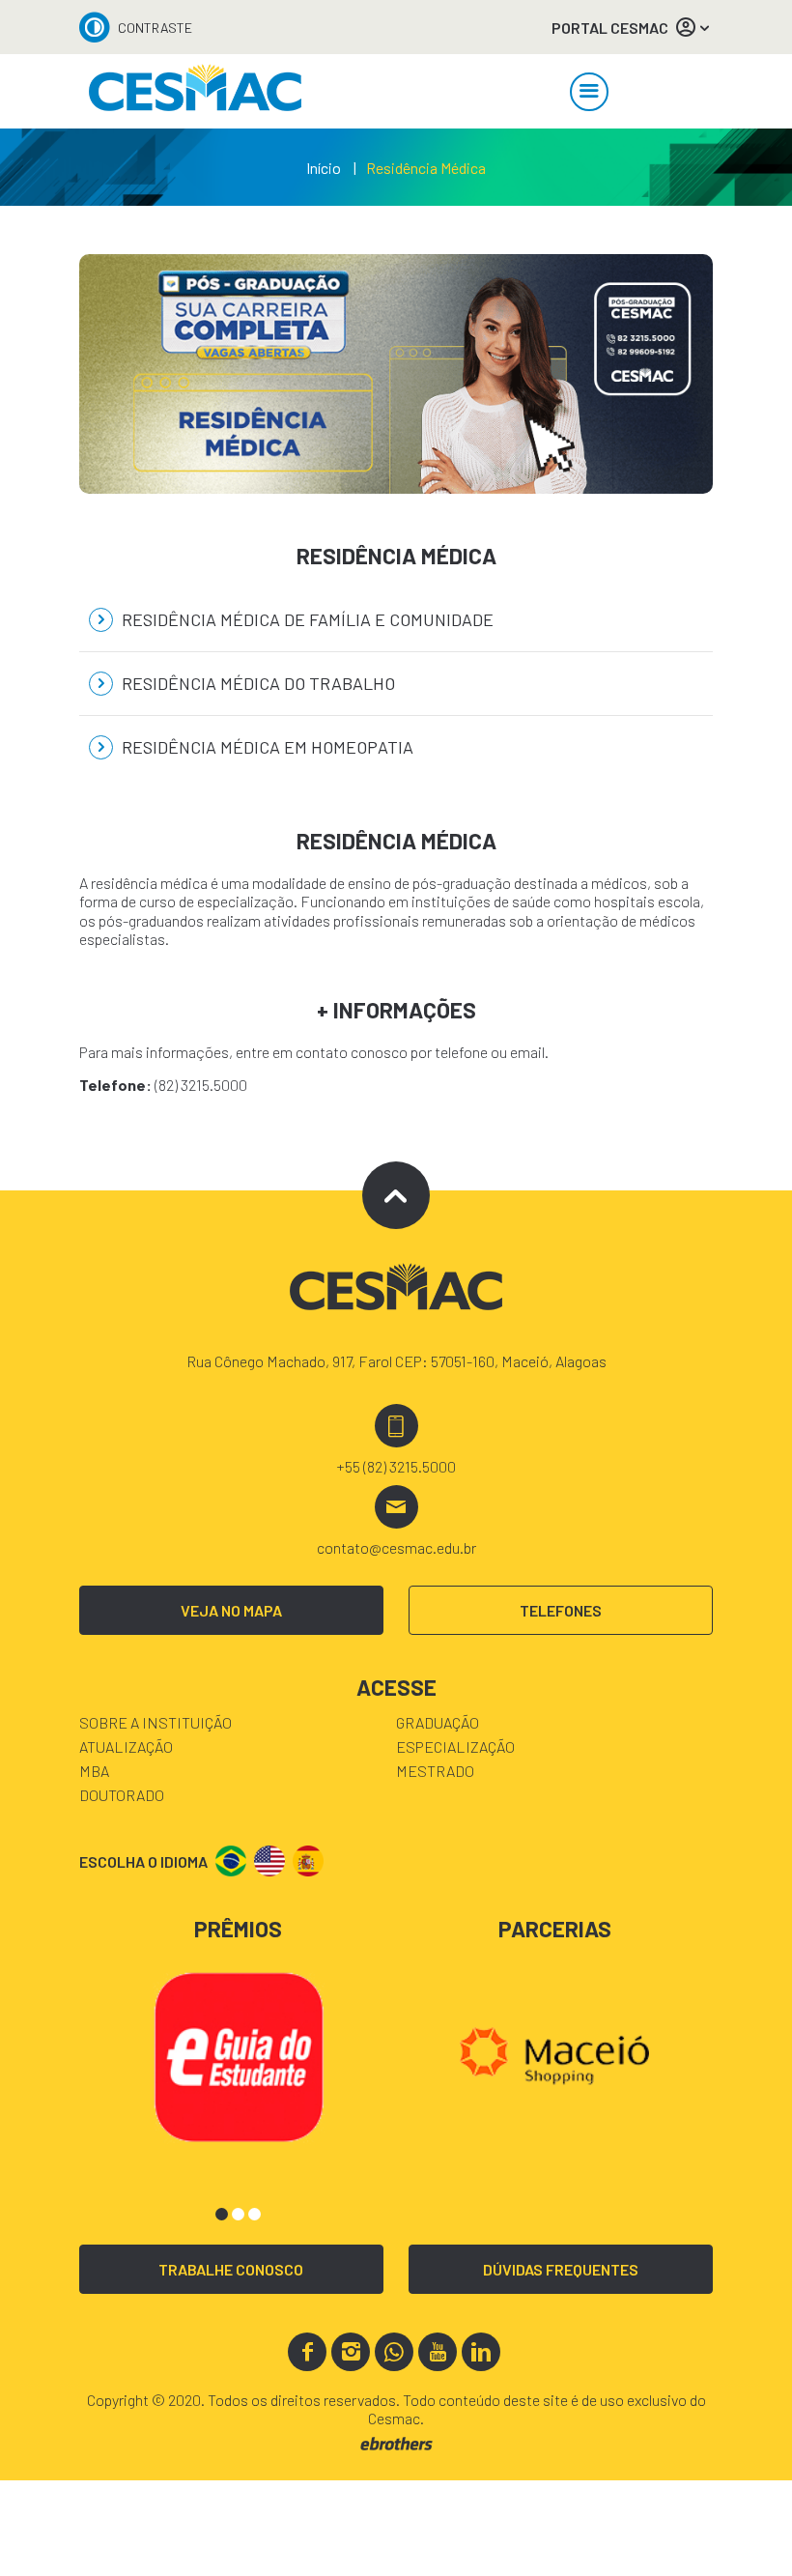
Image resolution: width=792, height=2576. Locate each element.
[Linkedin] (481, 2352)
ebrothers (396, 2444)
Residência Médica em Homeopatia (266, 747)
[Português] (231, 1861)
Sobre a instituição (156, 1722)
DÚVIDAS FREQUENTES (561, 2269)
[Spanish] (308, 1861)
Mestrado (435, 1771)
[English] (269, 1861)
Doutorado (122, 1795)
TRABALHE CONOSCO (231, 2269)
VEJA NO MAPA (231, 1610)
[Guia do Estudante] (238, 2055)
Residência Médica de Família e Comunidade (306, 619)
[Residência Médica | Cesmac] (195, 91)
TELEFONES (561, 1610)
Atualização (126, 1746)
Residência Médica (426, 168)
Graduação (438, 1722)
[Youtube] (438, 2352)
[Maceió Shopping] (555, 2055)
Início (324, 168)
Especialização (455, 1746)
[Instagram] (351, 2352)
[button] (222, 2214)
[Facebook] (307, 2352)
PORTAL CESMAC (610, 28)
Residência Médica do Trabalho (256, 683)
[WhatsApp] (394, 2352)
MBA (94, 1771)
